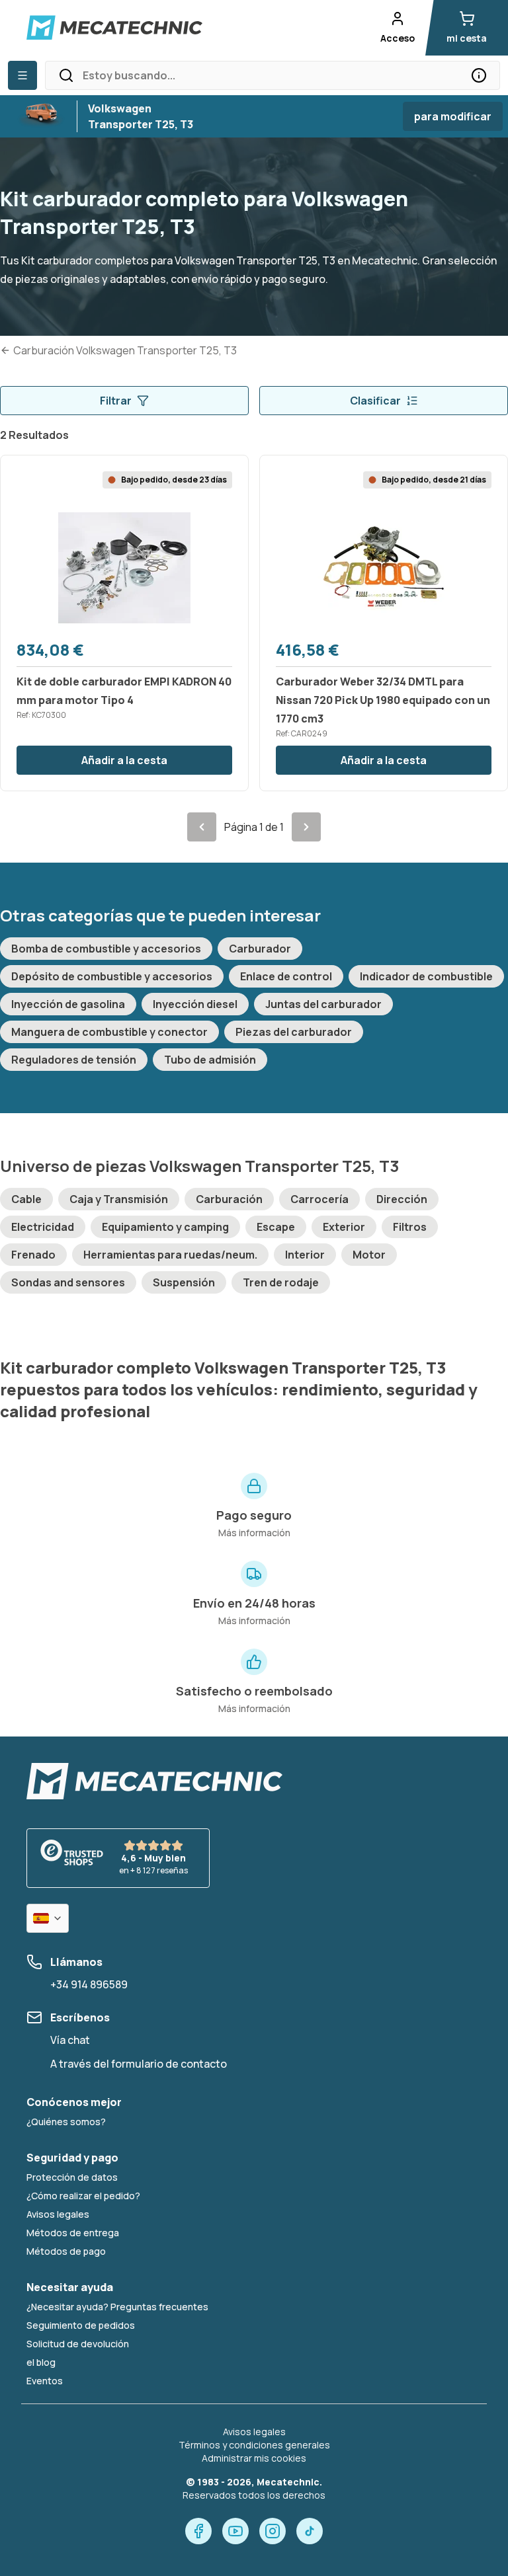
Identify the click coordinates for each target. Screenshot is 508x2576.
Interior (305, 1255)
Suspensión (184, 1282)
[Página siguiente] (306, 827)
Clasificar (375, 401)
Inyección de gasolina (68, 1004)
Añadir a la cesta (124, 760)
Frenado (33, 1255)
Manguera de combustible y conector (109, 1032)
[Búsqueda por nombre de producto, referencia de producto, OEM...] (479, 75)
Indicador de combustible (426, 976)
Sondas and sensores (68, 1282)
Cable (26, 1199)
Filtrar (116, 401)
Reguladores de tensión (74, 1060)
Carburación (229, 1199)
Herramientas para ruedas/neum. (170, 1255)
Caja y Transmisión (119, 1199)
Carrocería (319, 1199)
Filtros (410, 1227)
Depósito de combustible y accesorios (112, 976)
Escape (276, 1227)
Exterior (344, 1227)
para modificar (453, 116)
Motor (369, 1255)
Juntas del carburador (323, 1004)
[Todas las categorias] (22, 75)
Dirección (402, 1199)
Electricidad (43, 1227)
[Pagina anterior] (202, 827)
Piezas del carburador (294, 1032)
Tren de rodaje (281, 1282)
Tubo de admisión (210, 1060)
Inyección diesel (195, 1004)
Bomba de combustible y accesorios (106, 949)
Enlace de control (286, 976)
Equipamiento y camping (165, 1227)
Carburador (260, 949)
